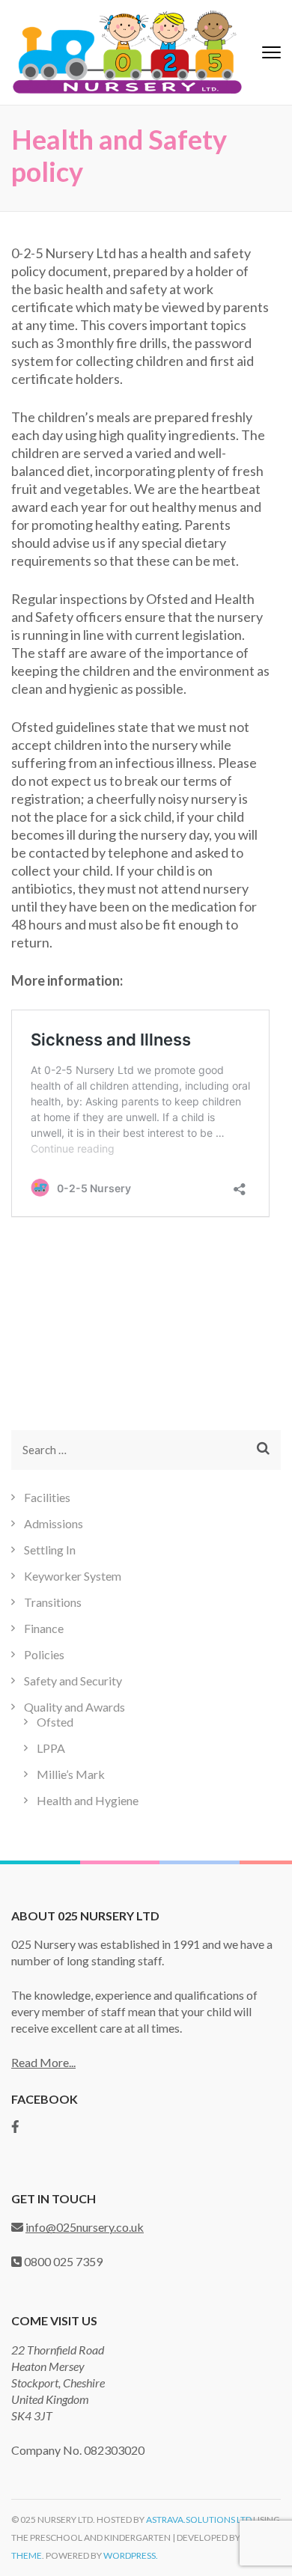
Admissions (54, 1523)
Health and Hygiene (88, 1800)
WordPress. (131, 2555)
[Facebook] (15, 2127)
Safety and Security (73, 1681)
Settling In (50, 1550)
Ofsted (55, 1722)
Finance (44, 1628)
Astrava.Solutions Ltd (199, 2519)
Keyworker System (73, 1576)
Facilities (47, 1497)
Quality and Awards (74, 1707)
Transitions (53, 1602)
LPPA (51, 1748)
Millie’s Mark (71, 1774)
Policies (44, 1654)
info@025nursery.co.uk (85, 2227)
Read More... (43, 2062)
